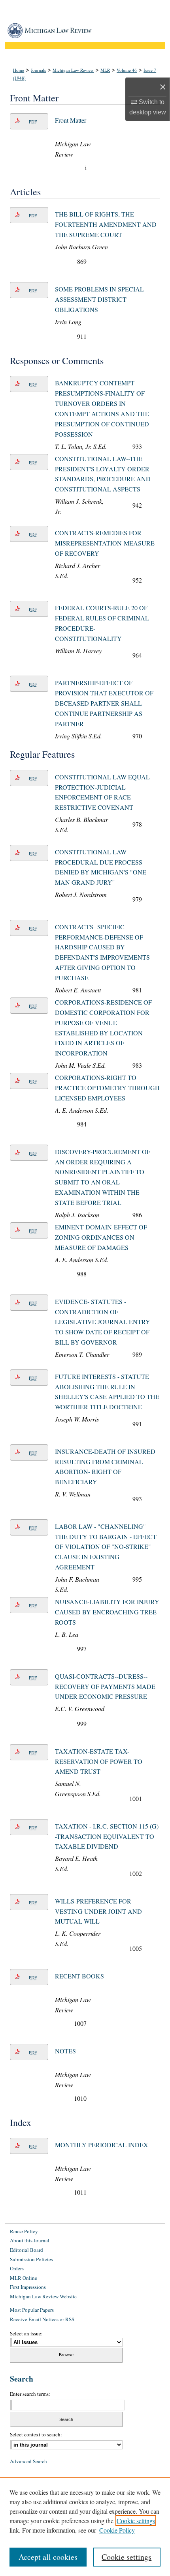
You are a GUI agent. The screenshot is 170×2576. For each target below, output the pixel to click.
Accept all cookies (48, 2557)
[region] (85, 2527)
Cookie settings (136, 2521)
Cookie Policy (117, 2530)
